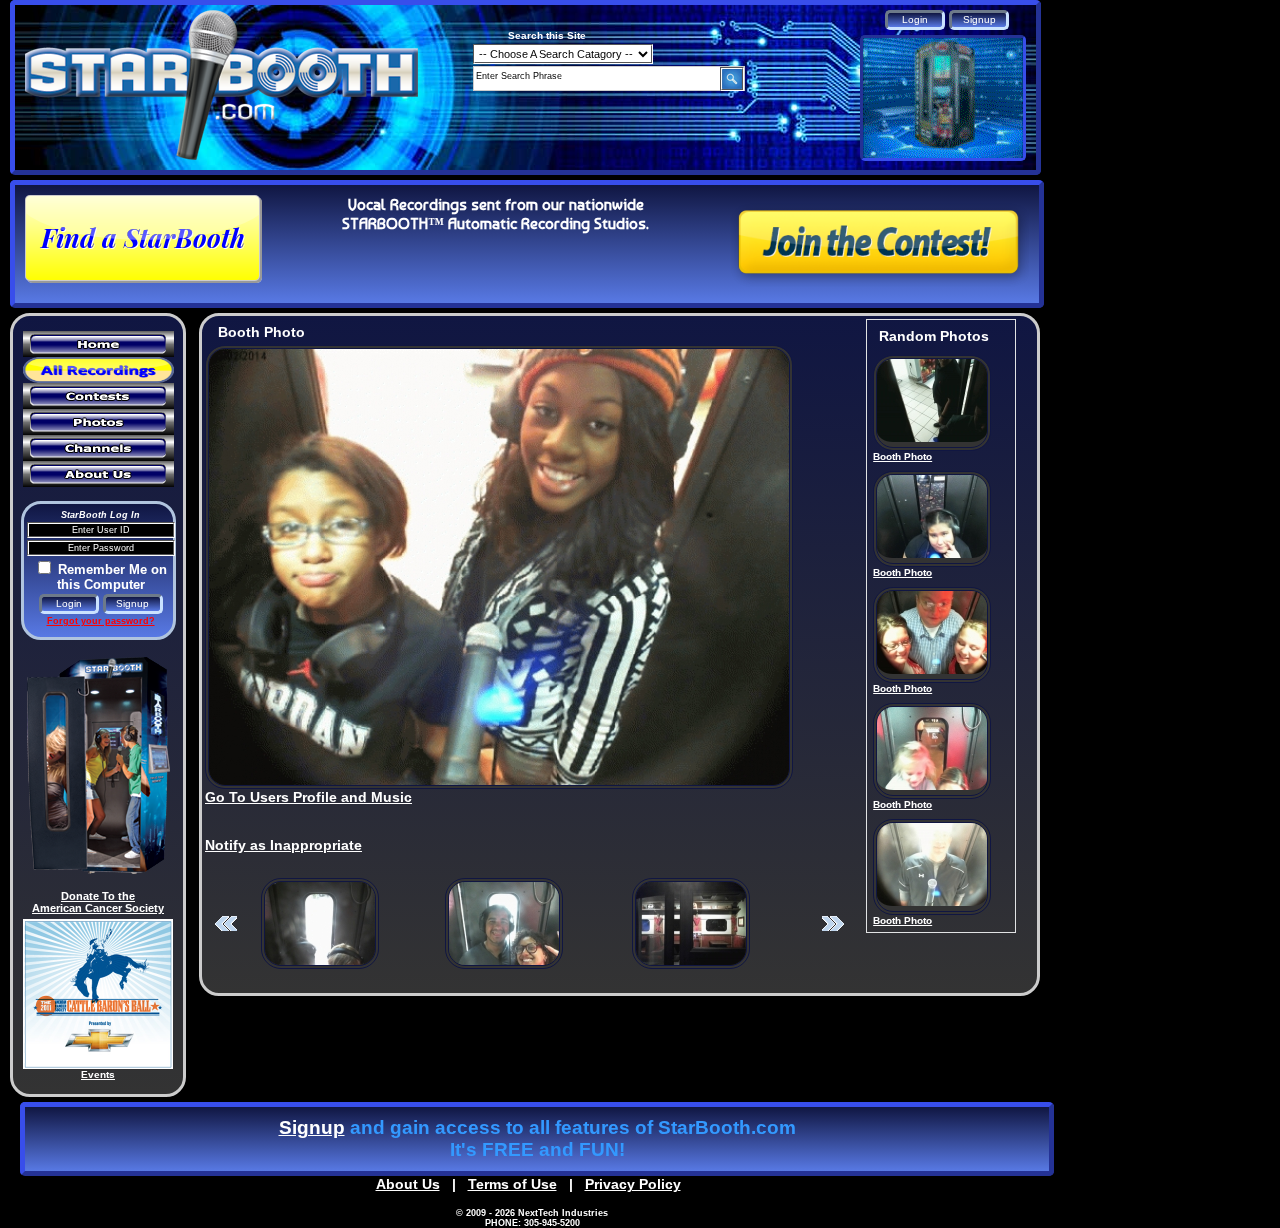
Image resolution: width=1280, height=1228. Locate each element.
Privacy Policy (633, 1184)
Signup (312, 1127)
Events (98, 1074)
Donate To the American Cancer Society (98, 902)
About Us (408, 1184)
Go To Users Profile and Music (308, 797)
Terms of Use (512, 1184)
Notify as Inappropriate (283, 845)
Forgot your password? (101, 621)
